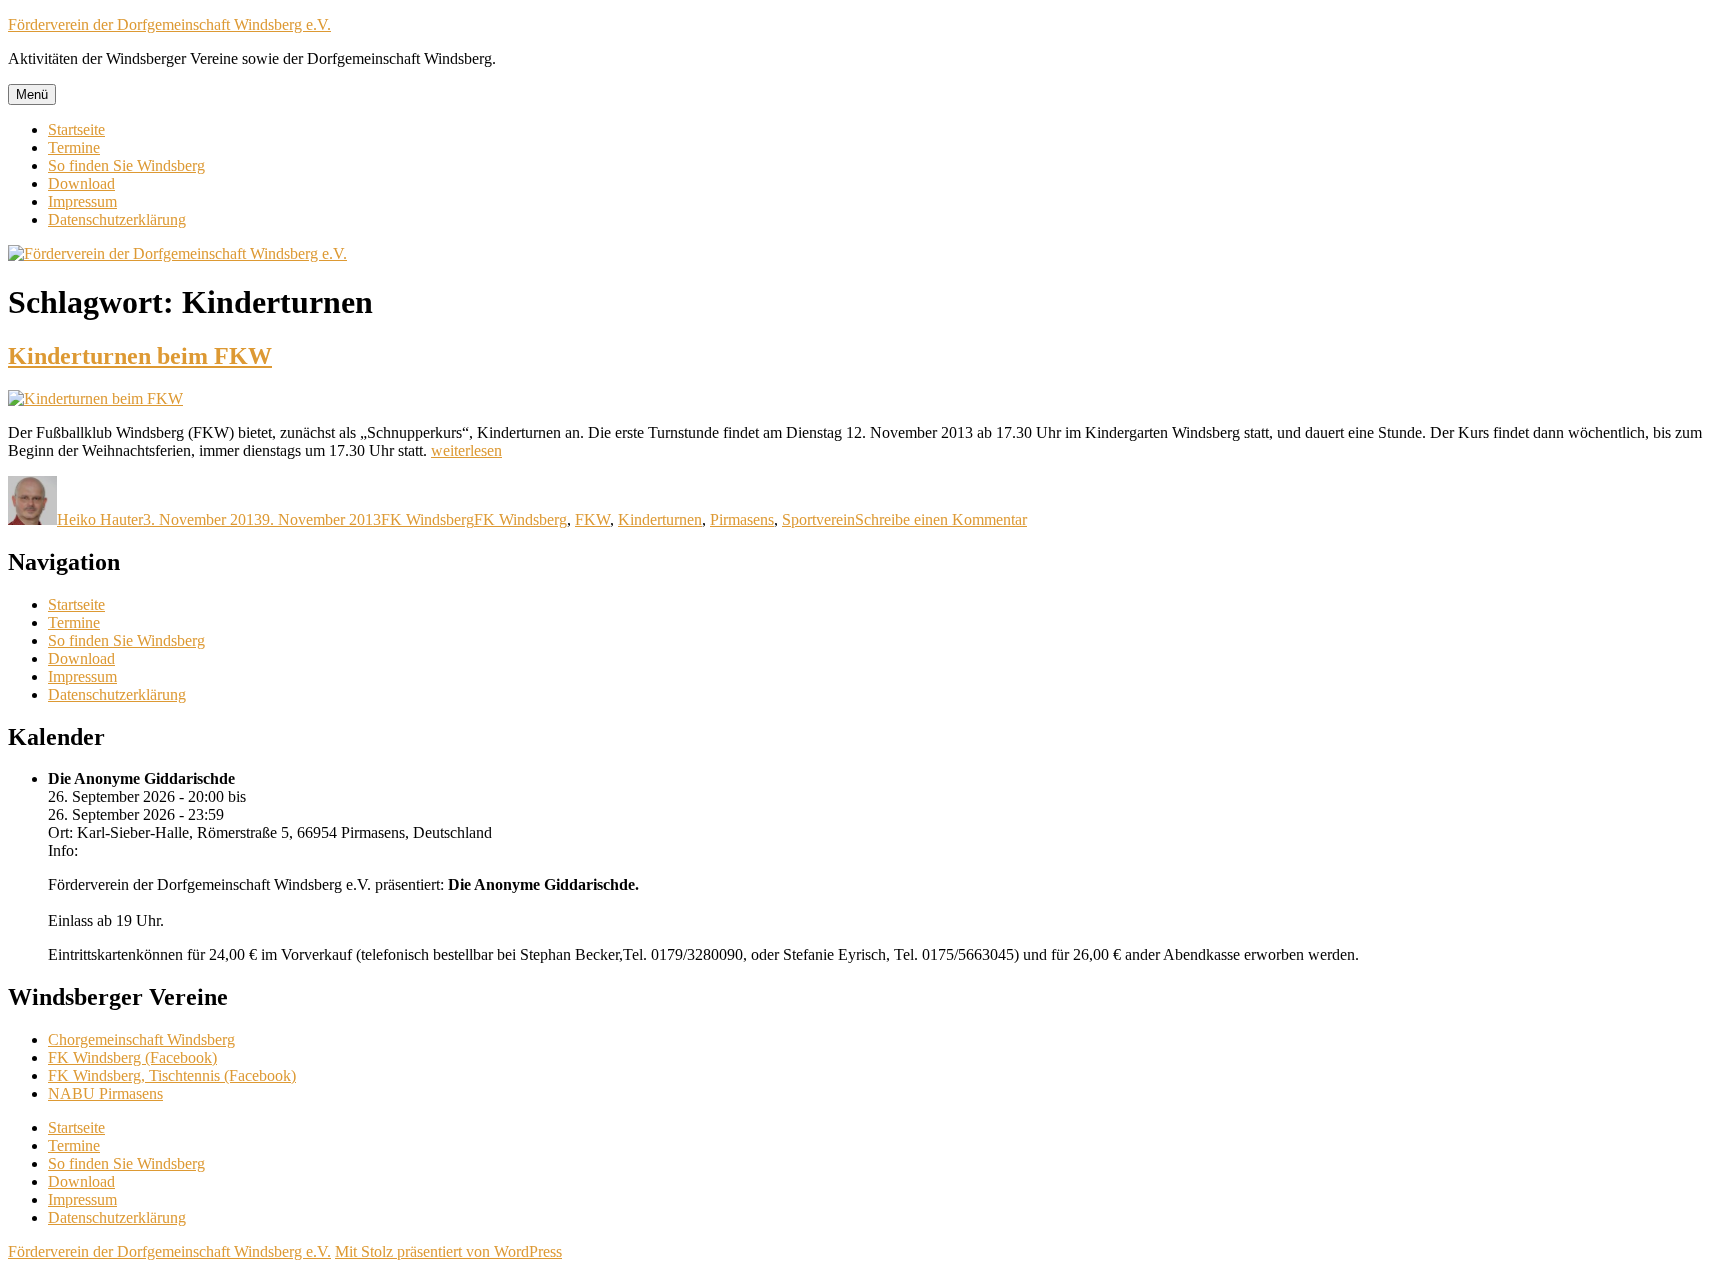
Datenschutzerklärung (117, 219)
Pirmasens (742, 519)
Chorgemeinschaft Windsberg (141, 1039)
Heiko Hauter (100, 519)
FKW (592, 519)
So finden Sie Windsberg (126, 165)
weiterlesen (466, 450)
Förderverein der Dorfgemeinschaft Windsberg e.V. (169, 24)
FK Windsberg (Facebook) (132, 1057)
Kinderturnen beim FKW (140, 356)
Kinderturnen (660, 519)
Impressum (82, 201)
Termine (74, 147)
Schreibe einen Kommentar (941, 519)
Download (81, 183)
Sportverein (818, 519)
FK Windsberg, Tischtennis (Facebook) (172, 1075)
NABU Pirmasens (105, 1093)
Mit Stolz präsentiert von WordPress (448, 1251)
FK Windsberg (427, 519)
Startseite (76, 129)
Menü (32, 94)
